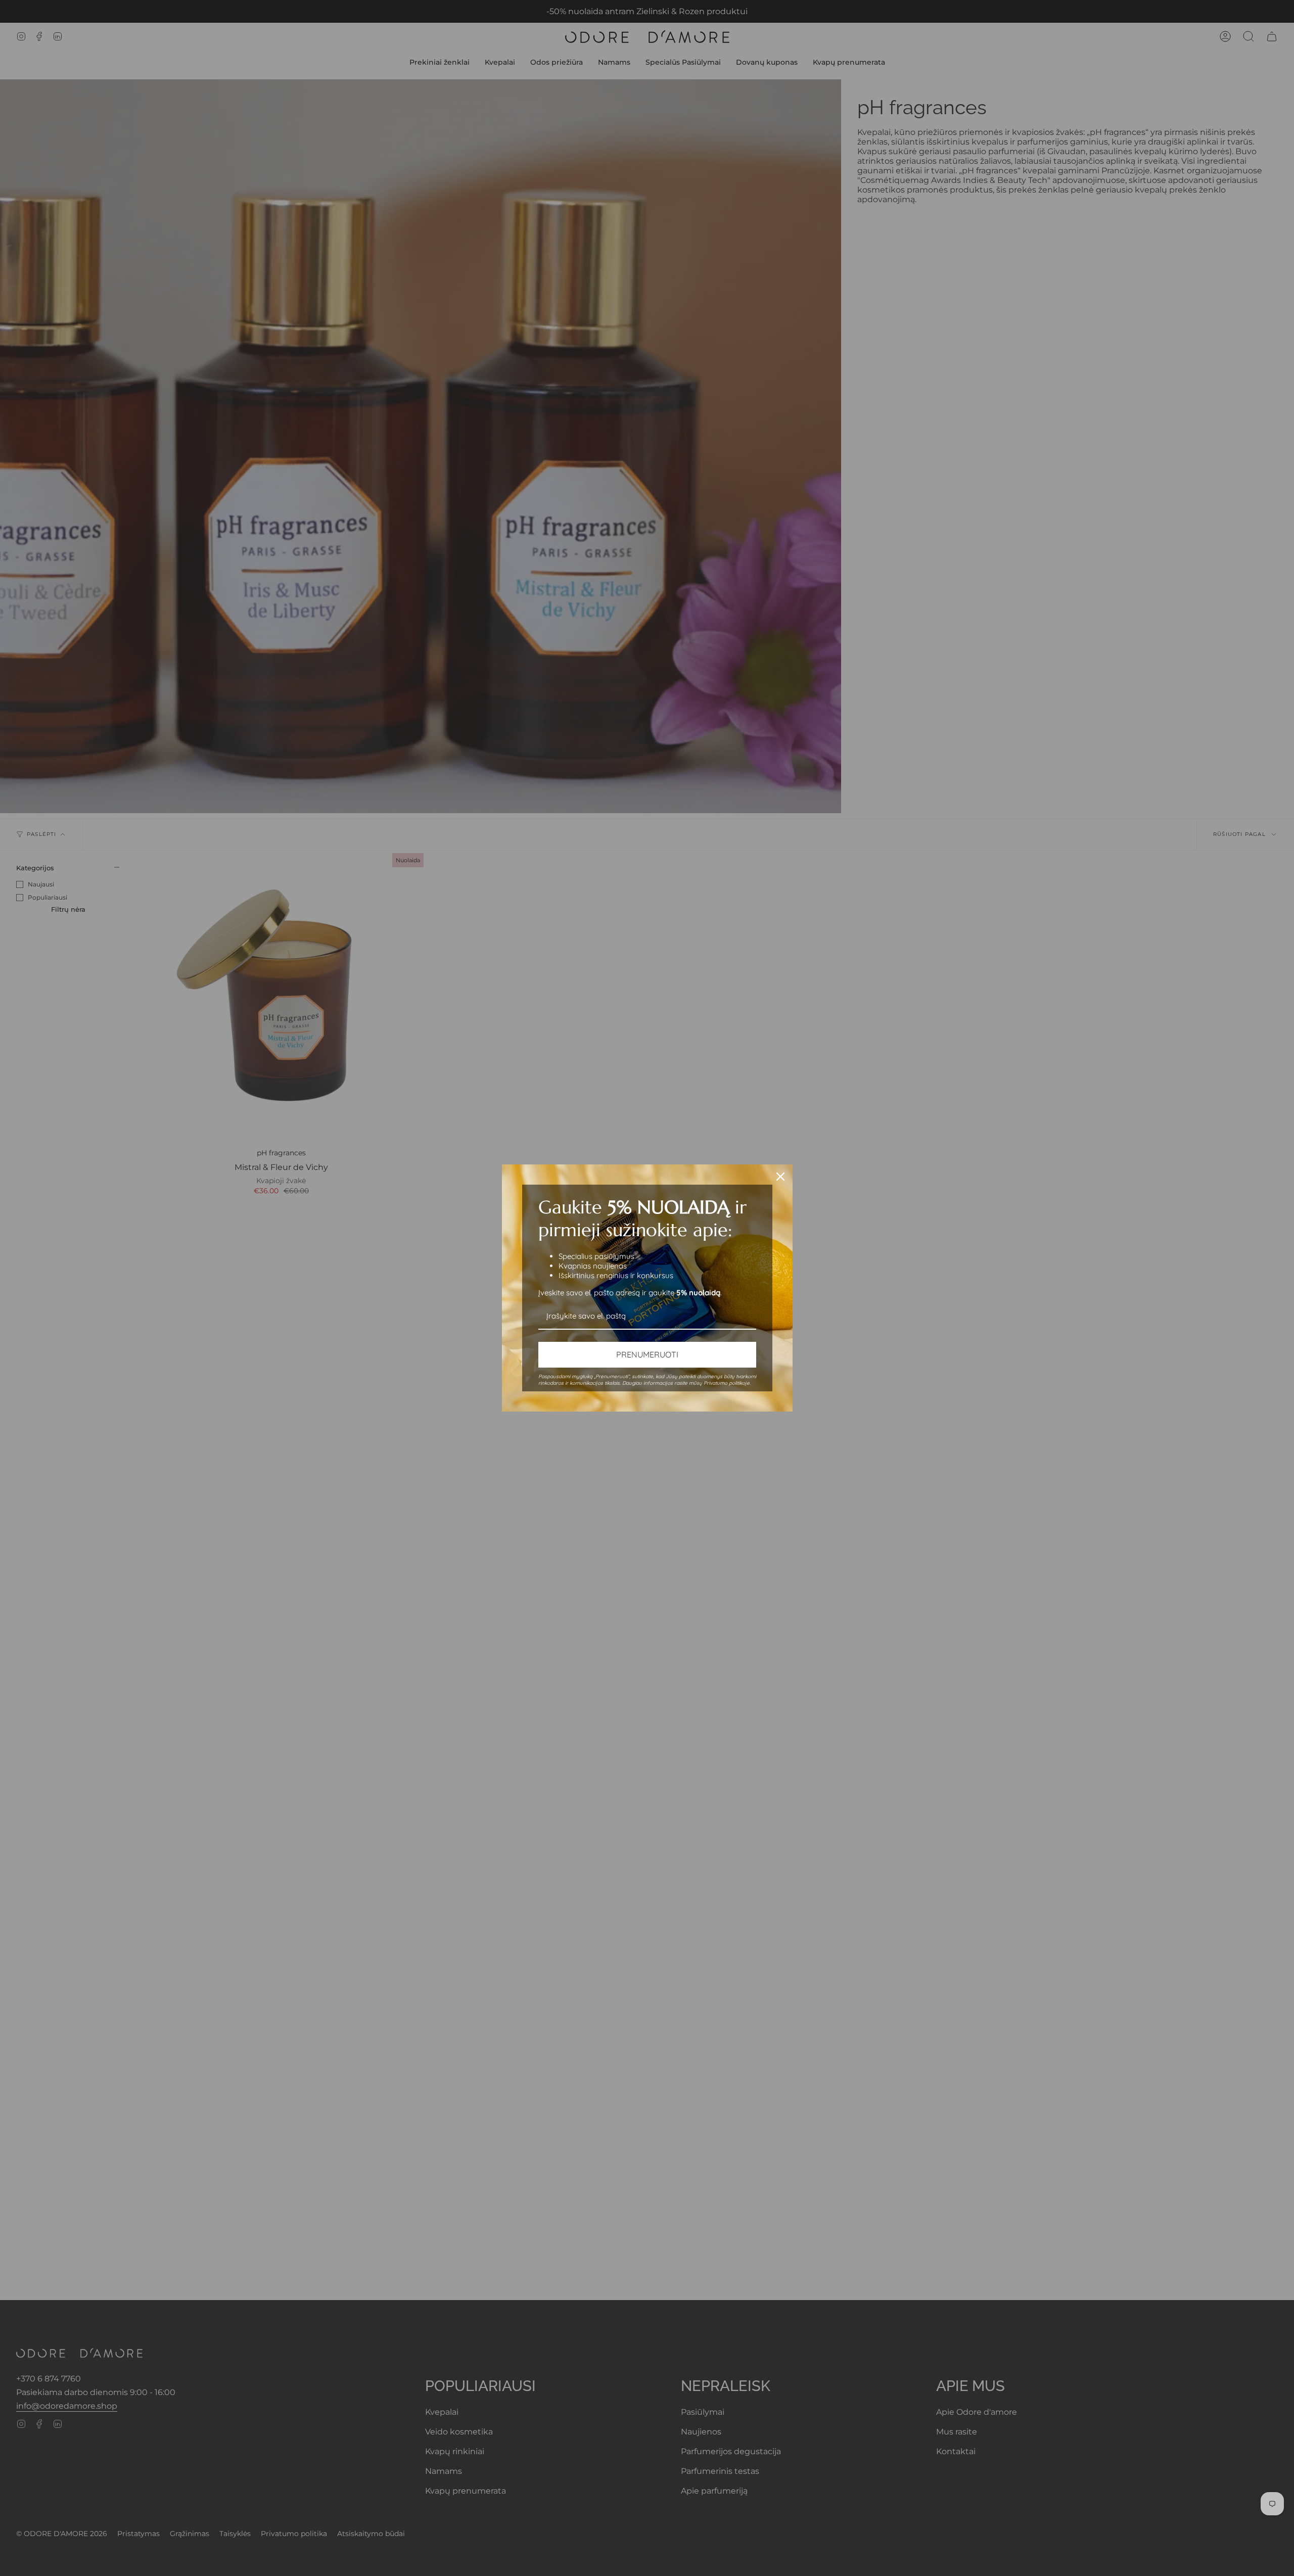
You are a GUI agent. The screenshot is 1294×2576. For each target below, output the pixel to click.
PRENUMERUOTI (647, 1354)
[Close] (780, 1177)
